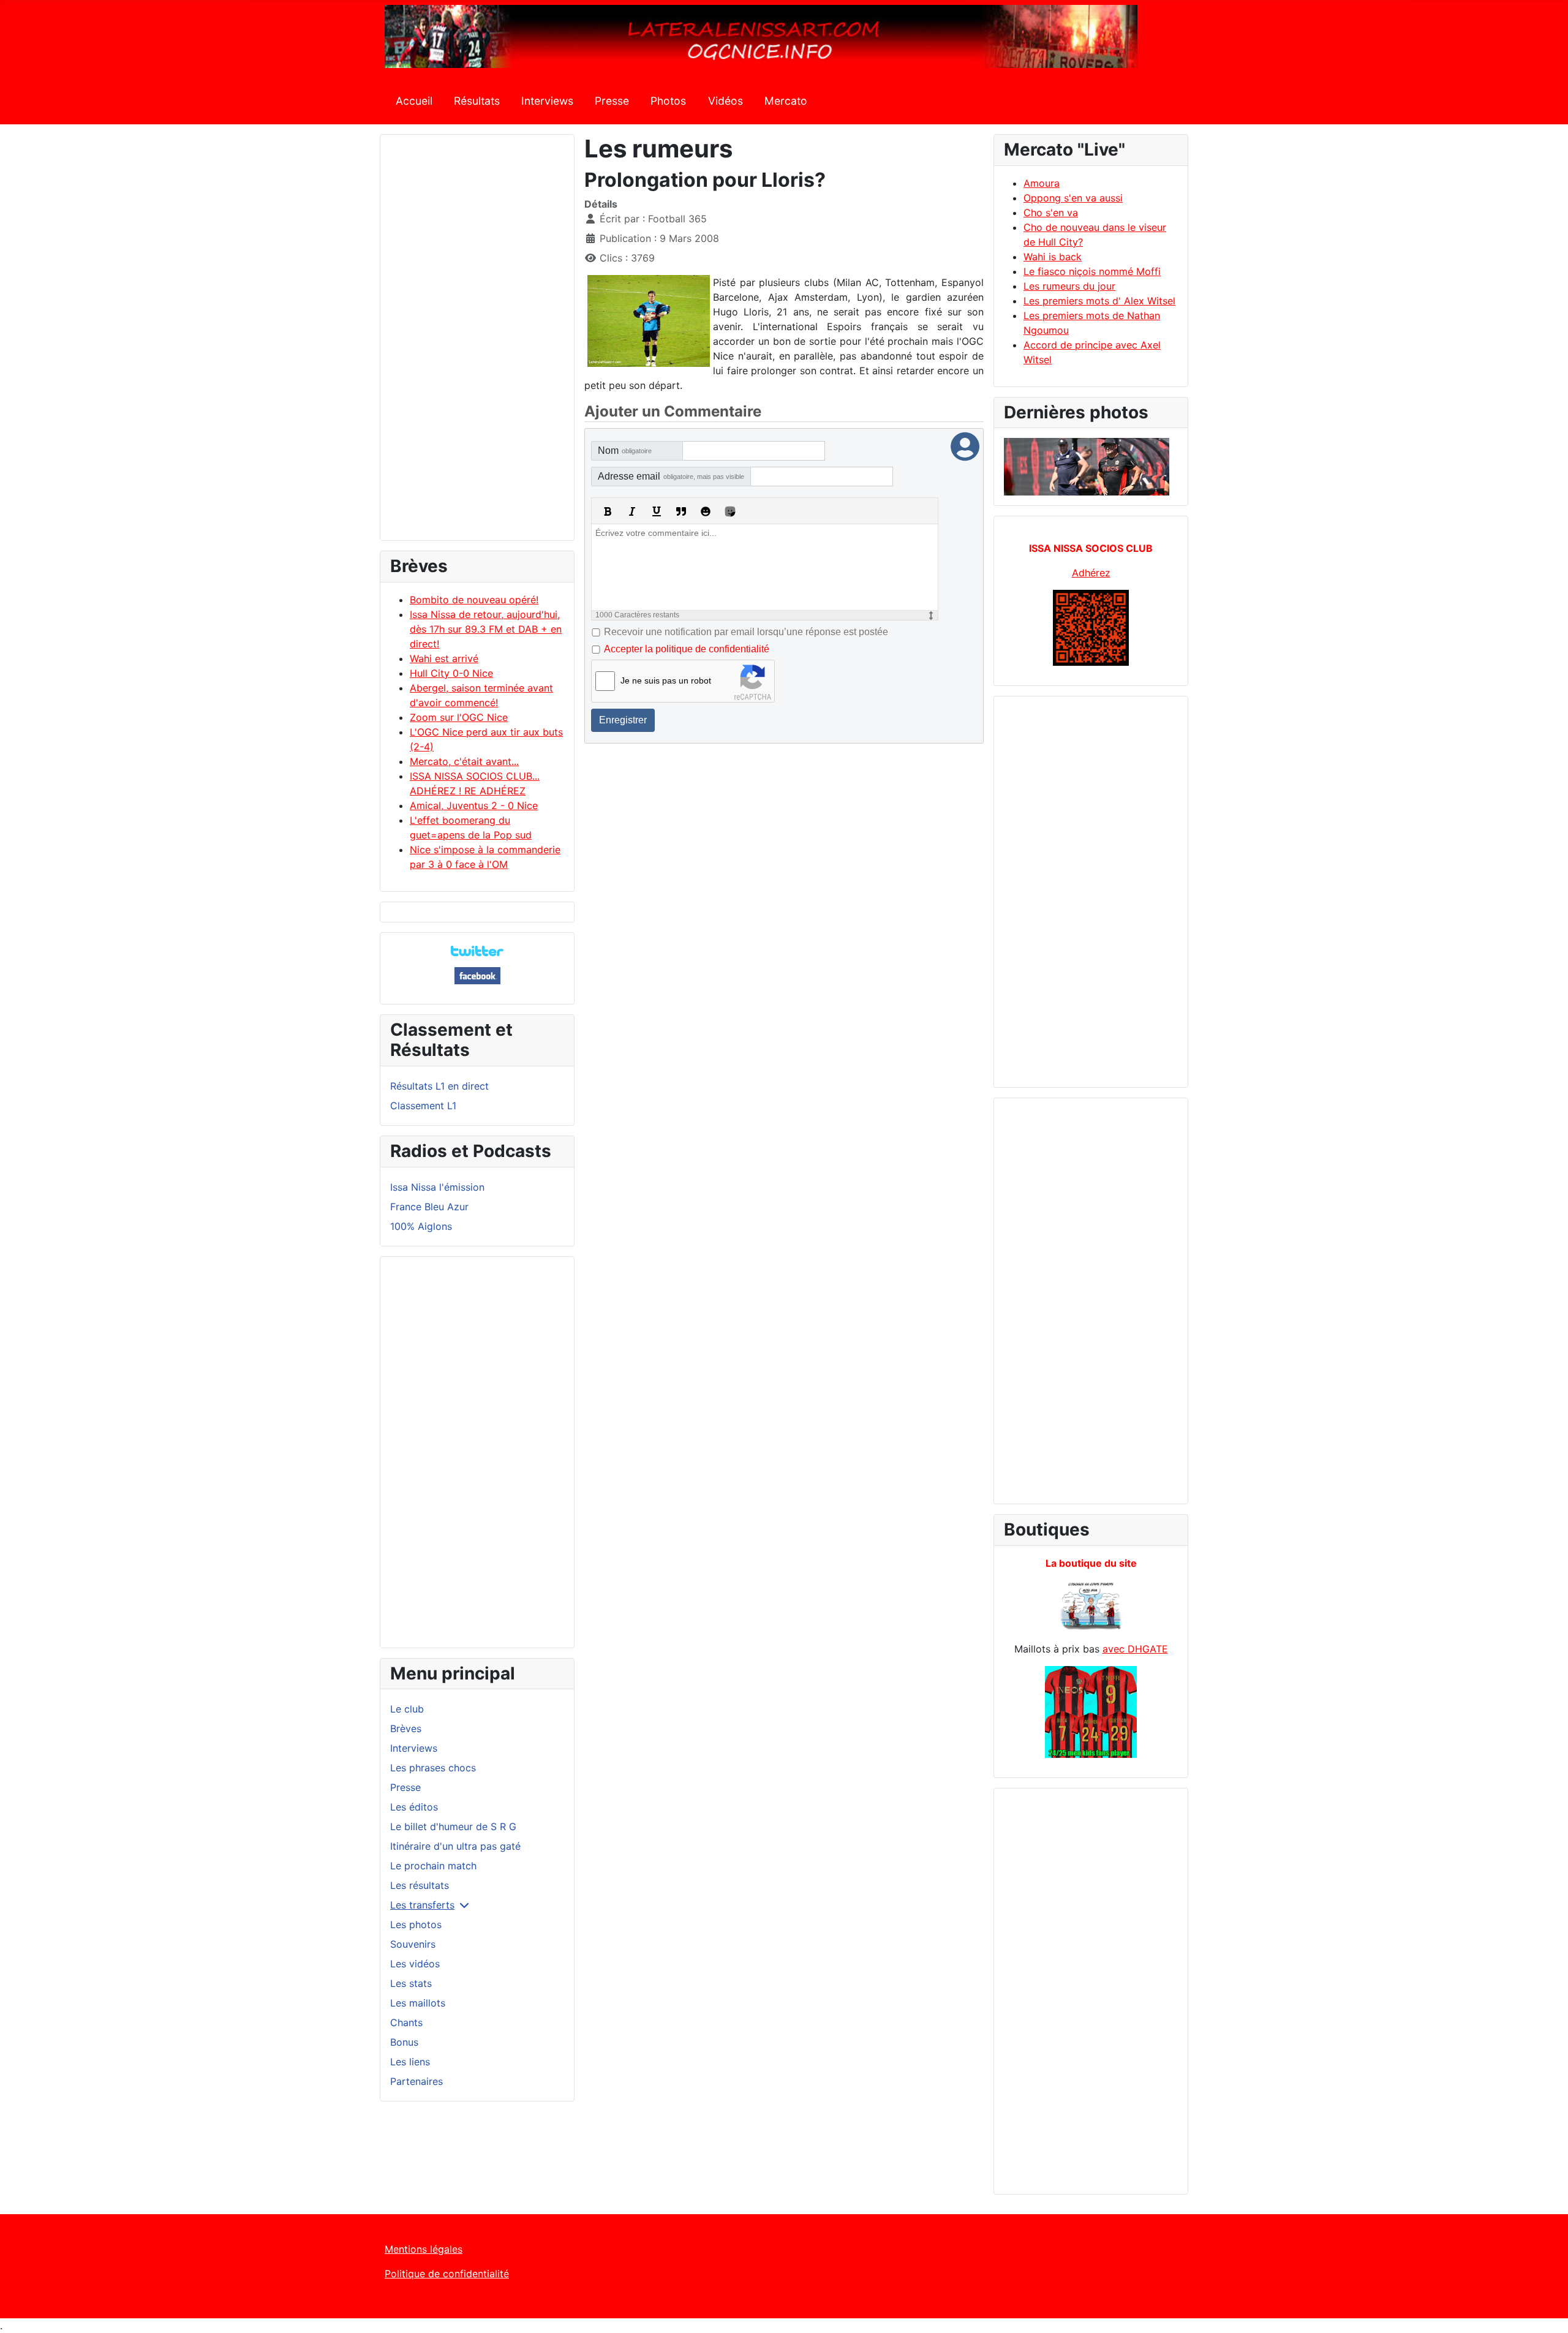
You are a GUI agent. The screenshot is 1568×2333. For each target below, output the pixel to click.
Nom (625, 450)
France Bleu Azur (429, 1207)
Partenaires (417, 2081)
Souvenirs (413, 1944)
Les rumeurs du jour (1069, 286)
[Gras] (608, 511)
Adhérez (1091, 573)
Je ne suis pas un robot (666, 680)
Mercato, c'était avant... (464, 761)
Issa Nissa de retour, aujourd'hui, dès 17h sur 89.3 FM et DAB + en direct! (486, 629)
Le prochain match (433, 1866)
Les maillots (418, 2003)
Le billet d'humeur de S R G (453, 1826)
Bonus (404, 2042)
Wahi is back (1053, 257)
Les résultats (420, 1885)
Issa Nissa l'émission (437, 1187)
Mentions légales (424, 2249)
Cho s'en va (1051, 213)
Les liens (410, 2062)
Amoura (1042, 183)
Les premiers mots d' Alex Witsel (1099, 301)
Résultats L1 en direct (439, 1086)
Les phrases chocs (433, 1768)
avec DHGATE (1135, 1649)
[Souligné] (657, 511)
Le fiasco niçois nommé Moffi (1092, 271)
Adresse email (671, 476)
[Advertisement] (477, 343)
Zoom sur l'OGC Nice (459, 717)
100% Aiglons (421, 1226)
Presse (612, 101)
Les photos (416, 1924)
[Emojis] (706, 511)
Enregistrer (623, 720)
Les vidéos (415, 1964)
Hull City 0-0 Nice (451, 673)
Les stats (411, 1983)
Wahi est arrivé (444, 658)
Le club (407, 1709)
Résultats (477, 101)
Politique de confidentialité (447, 2274)
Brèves (406, 1728)
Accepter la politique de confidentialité (687, 649)
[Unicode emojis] (730, 511)
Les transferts (422, 1905)
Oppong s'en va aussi (1073, 198)
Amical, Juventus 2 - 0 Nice (474, 805)
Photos (668, 101)
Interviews (547, 101)
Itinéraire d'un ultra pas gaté (455, 1846)
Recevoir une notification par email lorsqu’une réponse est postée (746, 632)
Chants (406, 2022)
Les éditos (414, 1807)
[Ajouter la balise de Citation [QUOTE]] (681, 511)
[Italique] (632, 511)
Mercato (786, 101)
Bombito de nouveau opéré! (474, 600)
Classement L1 (423, 1106)
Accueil (414, 101)
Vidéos (726, 101)
